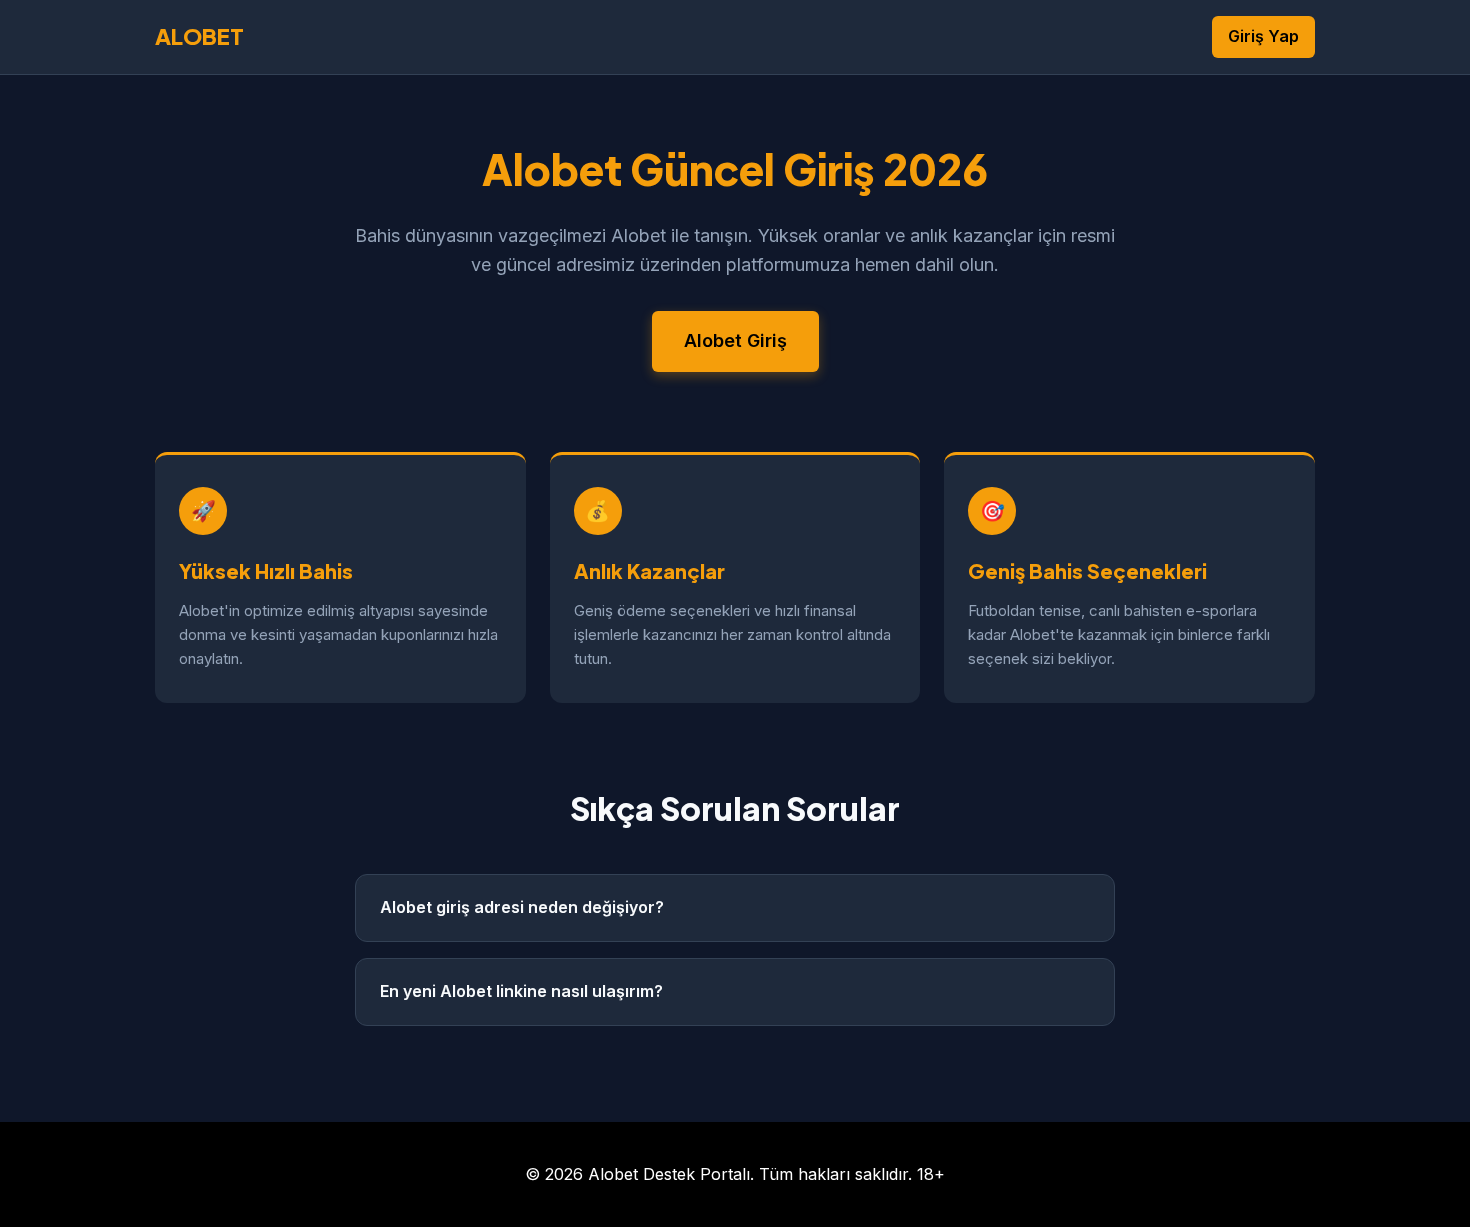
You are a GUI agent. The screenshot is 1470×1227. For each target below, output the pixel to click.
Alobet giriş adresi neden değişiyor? (522, 907)
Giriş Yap (1263, 36)
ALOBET (199, 36)
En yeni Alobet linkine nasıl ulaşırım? (521, 991)
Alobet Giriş (735, 340)
